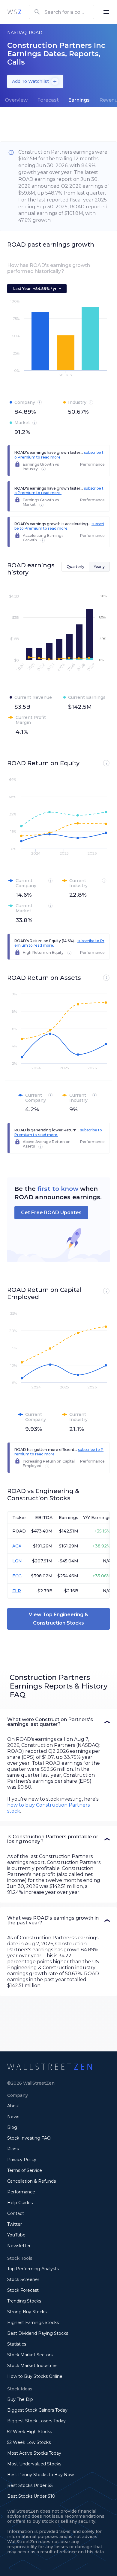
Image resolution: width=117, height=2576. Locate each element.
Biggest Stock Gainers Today (37, 2410)
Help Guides (20, 2203)
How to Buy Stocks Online (35, 2376)
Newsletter (19, 2246)
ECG (17, 1576)
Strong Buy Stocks (27, 2312)
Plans (13, 2149)
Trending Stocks (24, 2301)
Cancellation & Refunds (31, 2181)
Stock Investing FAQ (29, 2138)
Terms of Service (25, 2170)
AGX (17, 1546)
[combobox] (61, 12)
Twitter (15, 2224)
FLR (17, 1591)
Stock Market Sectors (30, 2355)
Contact (16, 2213)
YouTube (16, 2235)
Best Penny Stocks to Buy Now (40, 2475)
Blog (12, 2127)
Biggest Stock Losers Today (36, 2421)
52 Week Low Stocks (29, 2442)
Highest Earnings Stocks (33, 2323)
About (14, 2106)
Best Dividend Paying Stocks (38, 2333)
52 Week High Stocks (30, 2432)
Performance (21, 2192)
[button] (58, 1722)
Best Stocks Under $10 (31, 2496)
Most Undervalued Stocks (34, 2464)
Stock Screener (23, 2279)
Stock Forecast (23, 2290)
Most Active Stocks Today (34, 2453)
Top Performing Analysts (33, 2269)
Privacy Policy (22, 2160)
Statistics (17, 2344)
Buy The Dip (20, 2399)
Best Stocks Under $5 (30, 2485)
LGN (17, 1561)
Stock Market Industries (32, 2366)
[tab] (16, 100)
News (13, 2117)
